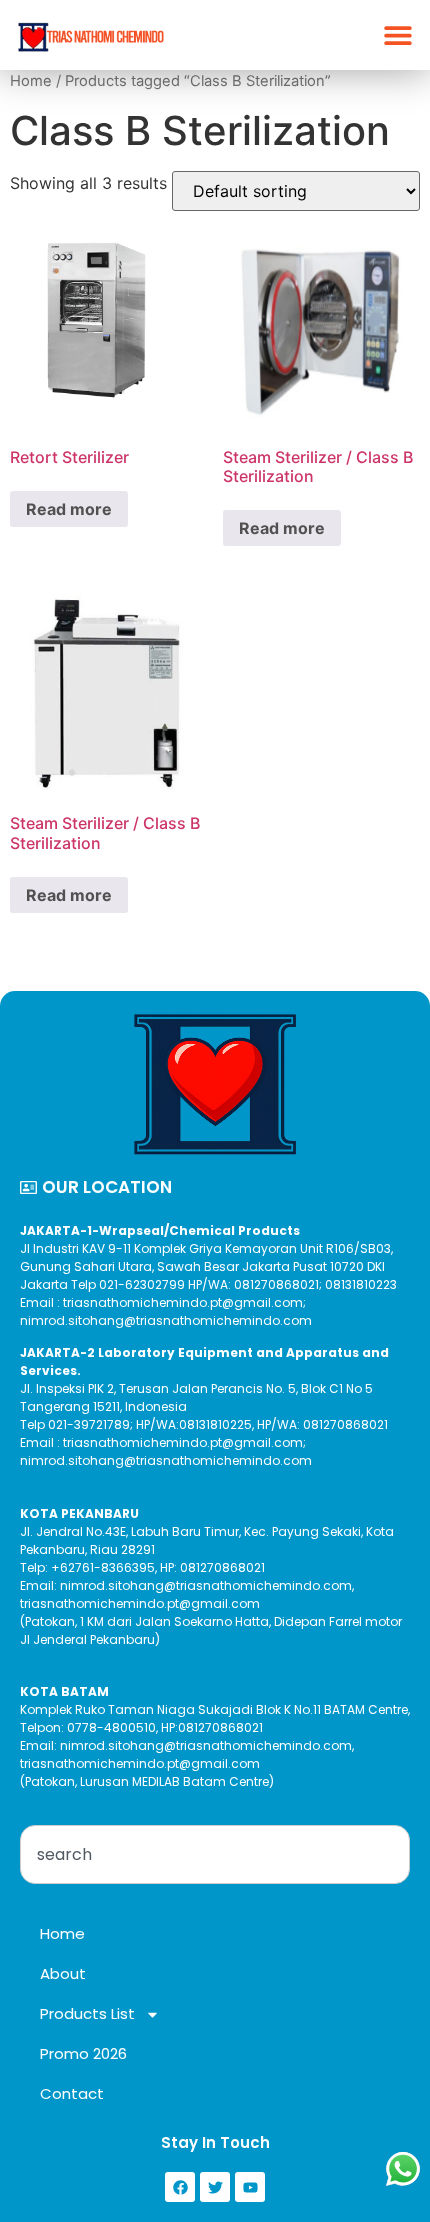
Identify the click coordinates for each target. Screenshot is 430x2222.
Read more (69, 509)
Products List (87, 2013)
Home (31, 81)
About (63, 1973)
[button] (397, 35)
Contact (72, 2093)
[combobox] (215, 1854)
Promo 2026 (83, 2053)
